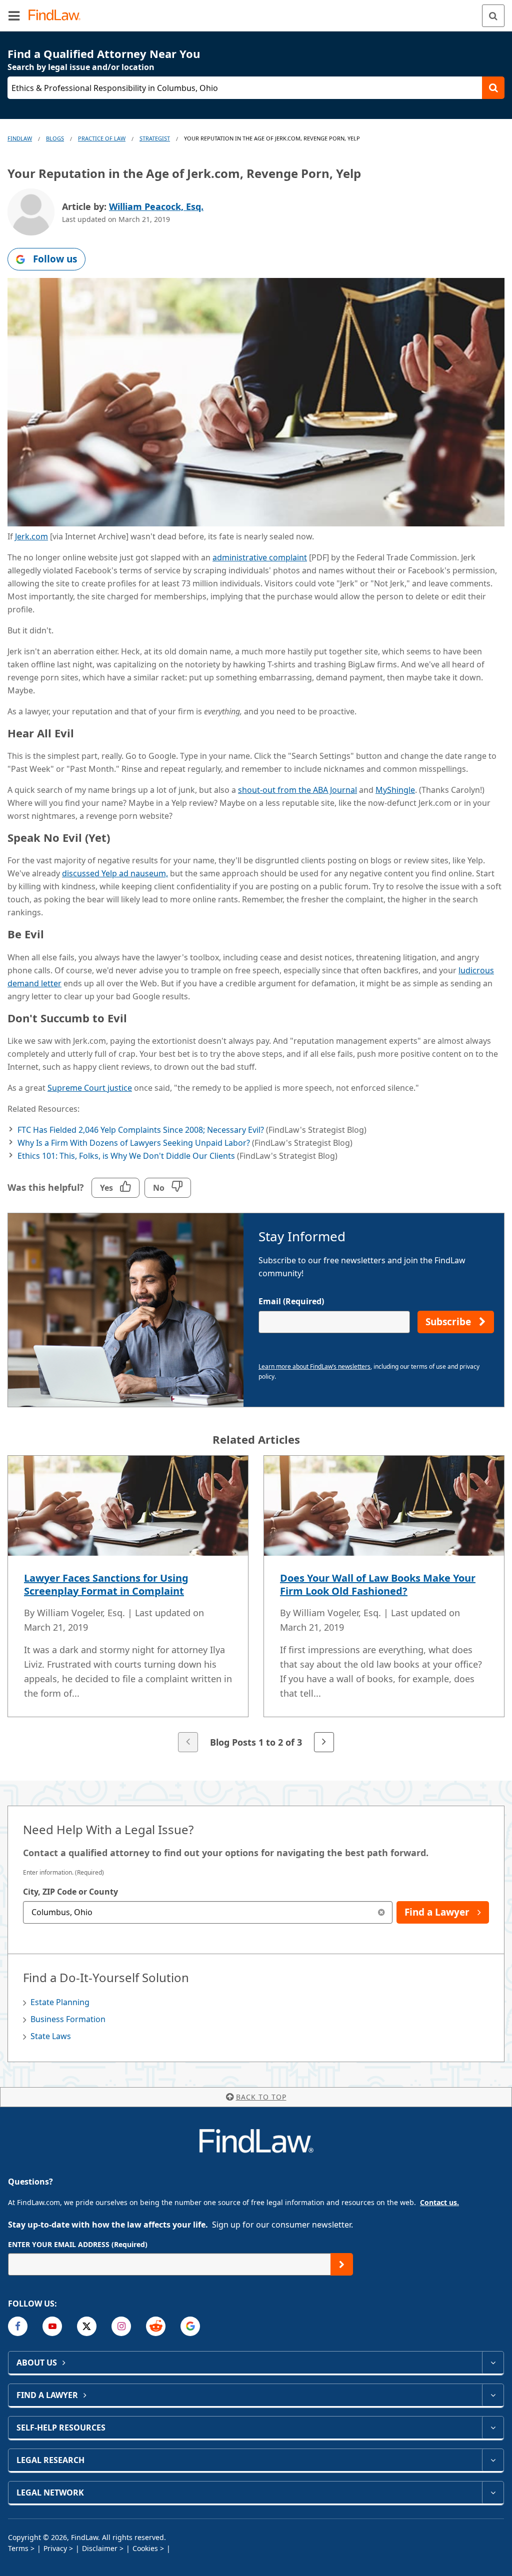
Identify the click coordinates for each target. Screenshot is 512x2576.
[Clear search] (381, 1912)
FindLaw (20, 138)
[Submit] (342, 2264)
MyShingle (395, 790)
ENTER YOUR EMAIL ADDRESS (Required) (78, 2244)
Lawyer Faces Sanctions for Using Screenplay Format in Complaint (106, 1584)
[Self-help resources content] (493, 2428)
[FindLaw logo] (58, 16)
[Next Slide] (324, 1742)
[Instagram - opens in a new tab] (121, 2326)
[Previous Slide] (188, 1742)
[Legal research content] (493, 2460)
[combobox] (208, 1912)
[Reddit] (156, 2326)
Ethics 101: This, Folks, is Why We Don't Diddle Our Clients (126, 1156)
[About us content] (493, 2363)
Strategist (155, 138)
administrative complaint (260, 557)
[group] (256, 1605)
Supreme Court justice (90, 1088)
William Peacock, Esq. (156, 206)
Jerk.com (31, 536)
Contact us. (439, 2202)
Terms (18, 2548)
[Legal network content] (493, 2493)
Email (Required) (291, 1301)
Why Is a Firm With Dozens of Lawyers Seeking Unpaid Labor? (134, 1143)
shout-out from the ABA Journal (297, 790)
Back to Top (261, 2097)
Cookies (145, 2548)
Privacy (55, 2548)
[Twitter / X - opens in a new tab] (87, 2326)
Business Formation (68, 2019)
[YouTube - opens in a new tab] (52, 2326)
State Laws (51, 2036)
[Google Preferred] (190, 2326)
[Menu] (14, 15)
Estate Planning (60, 2002)
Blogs (55, 138)
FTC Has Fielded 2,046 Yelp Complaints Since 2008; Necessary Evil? (141, 1130)
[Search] (493, 16)
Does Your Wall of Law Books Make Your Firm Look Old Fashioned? (378, 1584)
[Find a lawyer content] (493, 2395)
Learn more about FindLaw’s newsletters (314, 1366)
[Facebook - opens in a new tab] (18, 2326)
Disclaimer (100, 2548)
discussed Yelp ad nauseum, (115, 873)
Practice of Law (102, 138)
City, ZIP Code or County (70, 1892)
